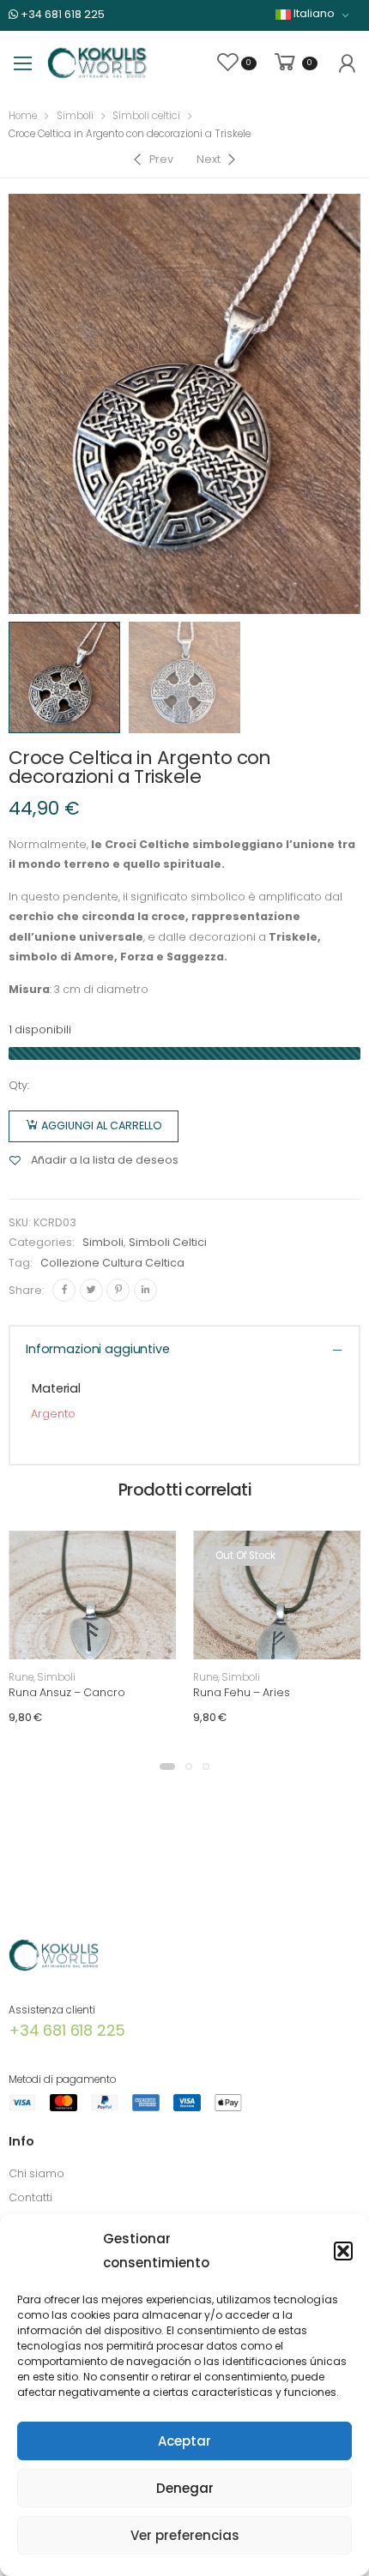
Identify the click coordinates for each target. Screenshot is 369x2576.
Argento (53, 1414)
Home (23, 116)
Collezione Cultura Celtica (112, 1263)
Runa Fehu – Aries (242, 1692)
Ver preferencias (185, 2535)
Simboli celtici (146, 116)
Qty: (19, 1085)
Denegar (185, 2488)
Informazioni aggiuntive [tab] (98, 1349)
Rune (21, 1677)
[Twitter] (91, 1290)
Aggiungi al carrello (102, 1125)
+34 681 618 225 (61, 14)
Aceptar (184, 2441)
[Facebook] (64, 1290)
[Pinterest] (118, 1290)
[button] (343, 2251)
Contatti (30, 2197)
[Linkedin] (145, 1290)
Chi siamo (36, 2173)
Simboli (75, 116)
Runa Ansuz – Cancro (67, 1692)
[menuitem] (312, 14)
